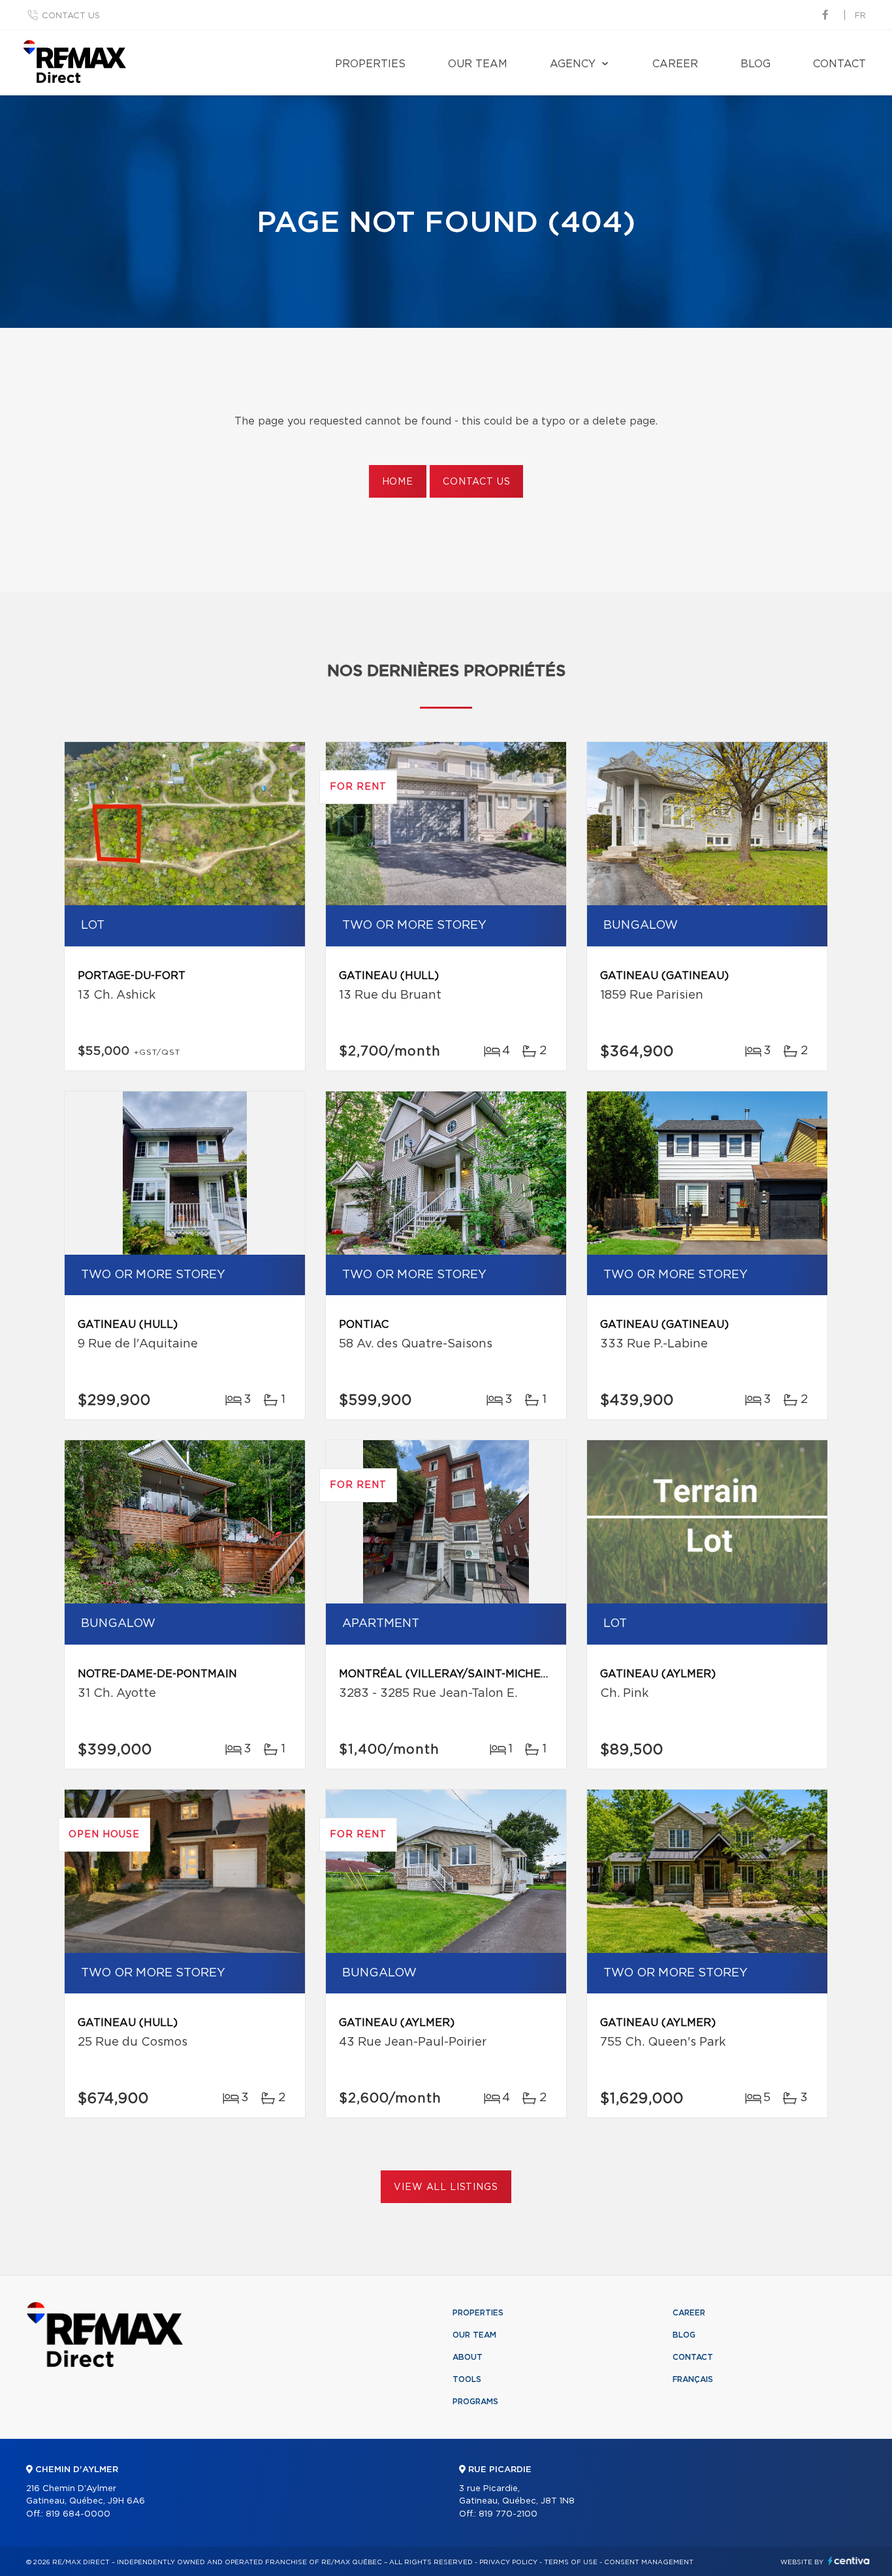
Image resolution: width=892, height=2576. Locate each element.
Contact (839, 64)
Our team (478, 64)
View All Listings (446, 2187)
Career (675, 64)
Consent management (649, 2562)
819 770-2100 (508, 2514)
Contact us (71, 16)
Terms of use (571, 2562)
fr (860, 16)
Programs (475, 2402)
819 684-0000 (78, 2514)
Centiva (849, 2561)
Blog (756, 64)
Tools (467, 2379)
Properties (370, 64)
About (468, 2357)
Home (398, 482)
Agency (573, 64)
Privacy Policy (508, 2562)
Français (693, 2379)
